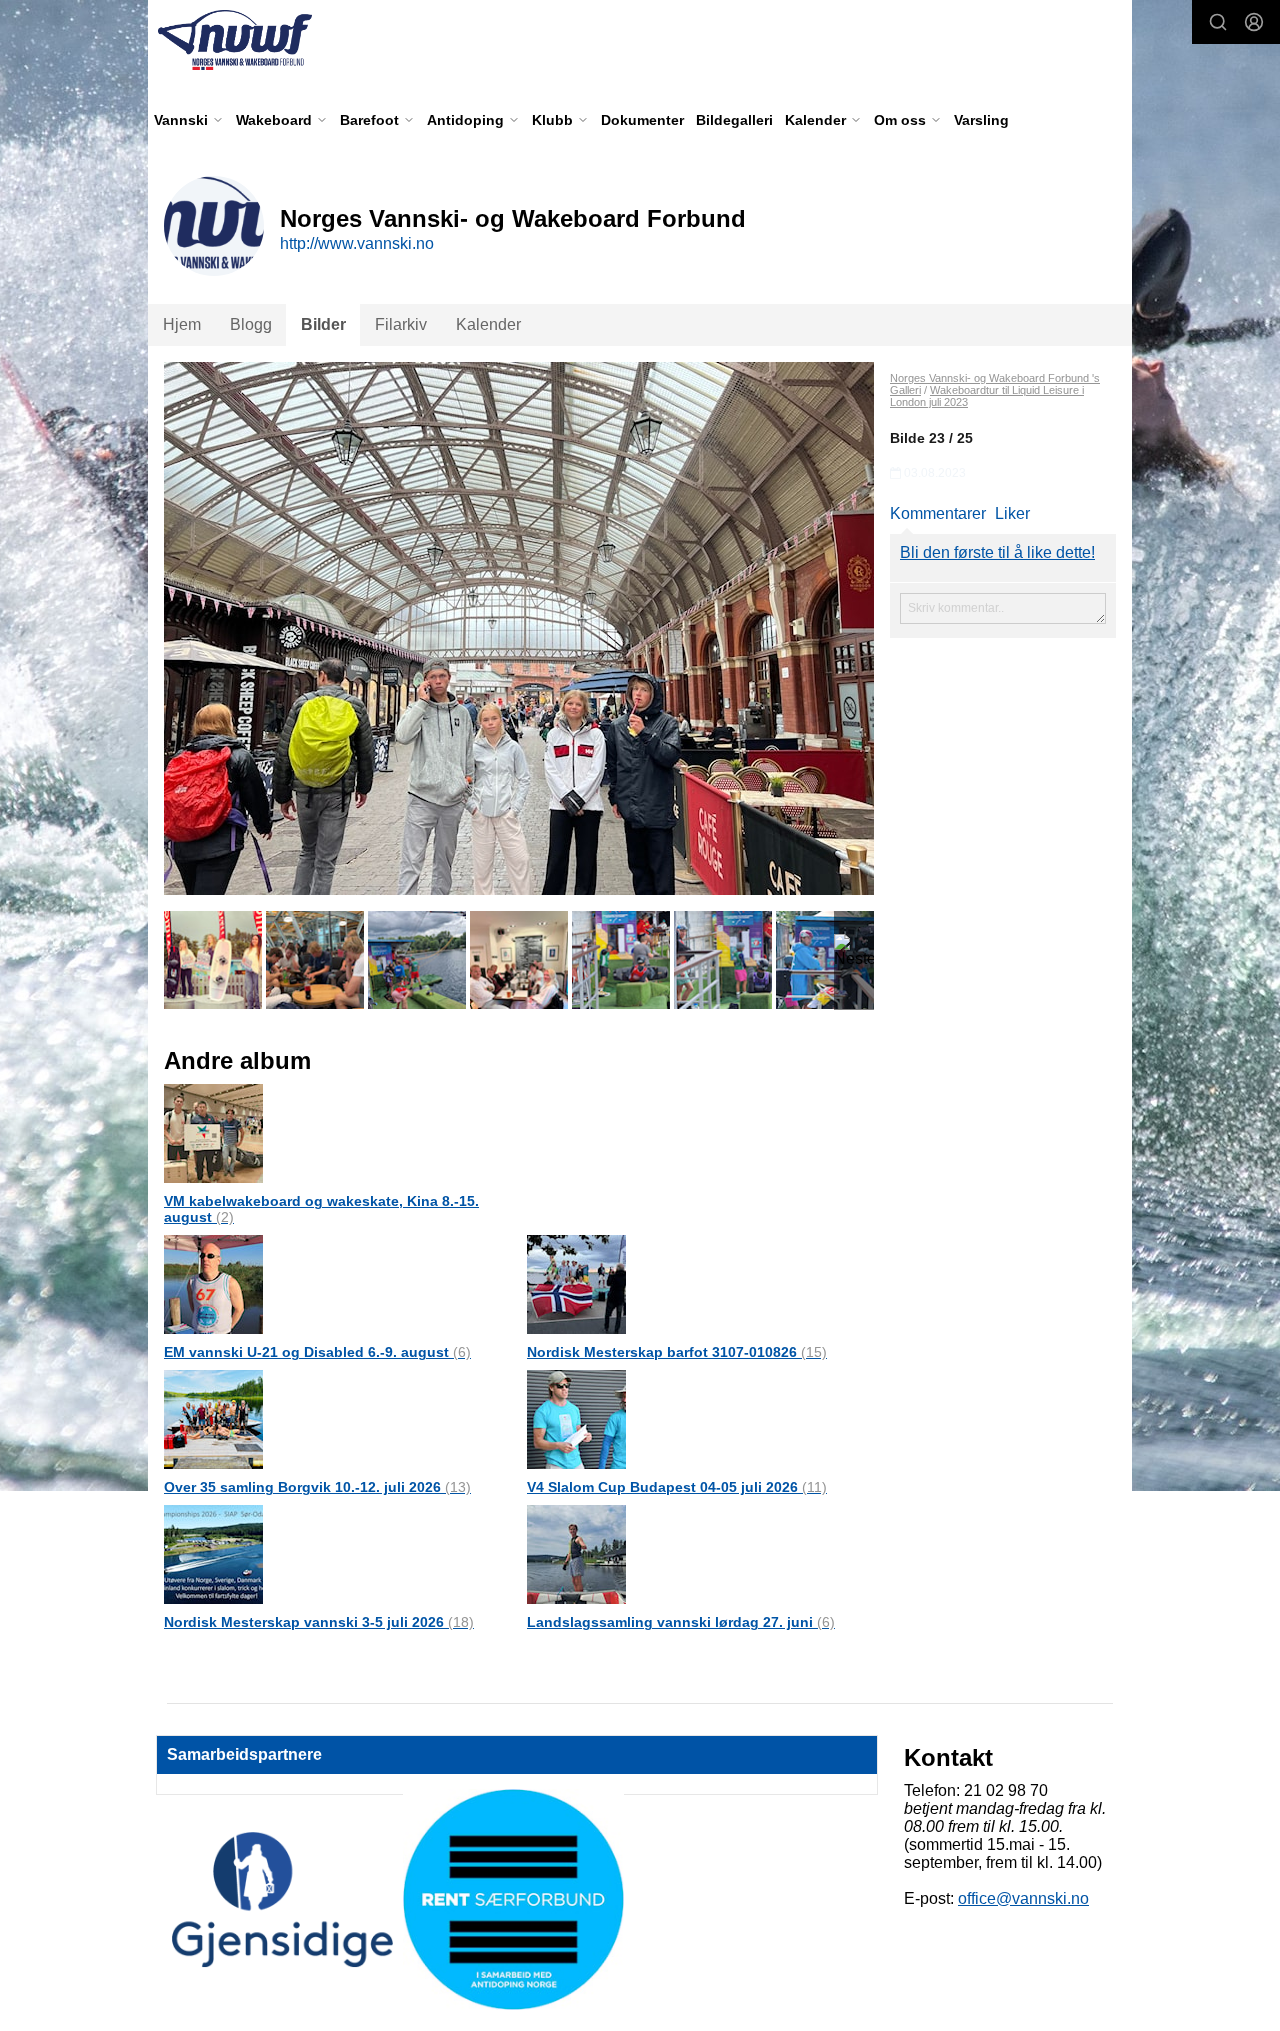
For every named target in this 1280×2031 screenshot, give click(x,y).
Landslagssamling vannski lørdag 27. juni (681, 1622)
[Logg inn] (1254, 22)
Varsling (981, 120)
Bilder (323, 324)
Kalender (488, 324)
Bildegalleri (734, 120)
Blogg (251, 324)
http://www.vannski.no (357, 243)
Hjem (182, 324)
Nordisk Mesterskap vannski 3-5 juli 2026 (319, 1622)
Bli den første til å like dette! (997, 552)
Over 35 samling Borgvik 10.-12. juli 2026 (317, 1487)
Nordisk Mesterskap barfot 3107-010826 (677, 1352)
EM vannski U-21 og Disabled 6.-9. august (317, 1352)
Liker (1012, 513)
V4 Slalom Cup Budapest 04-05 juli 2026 (677, 1487)
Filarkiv (401, 324)
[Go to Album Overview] (213, 1132)
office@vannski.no (1023, 1898)
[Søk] (1218, 22)
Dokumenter (642, 120)
